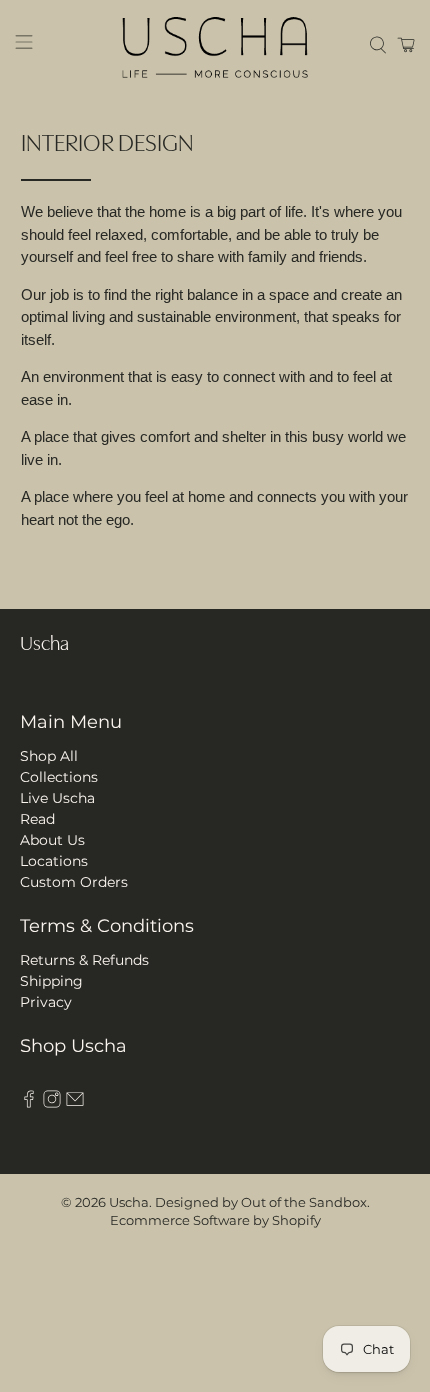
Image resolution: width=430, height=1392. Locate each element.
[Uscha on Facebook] (29, 1103)
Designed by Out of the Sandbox (261, 1202)
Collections (59, 777)
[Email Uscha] (75, 1103)
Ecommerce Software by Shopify (215, 1220)
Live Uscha (57, 798)
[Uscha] (215, 45)
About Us (52, 840)
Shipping (51, 981)
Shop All (49, 756)
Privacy (46, 1002)
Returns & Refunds (84, 960)
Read (37, 819)
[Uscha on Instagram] (52, 1103)
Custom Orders (74, 882)
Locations (54, 861)
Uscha (129, 1202)
